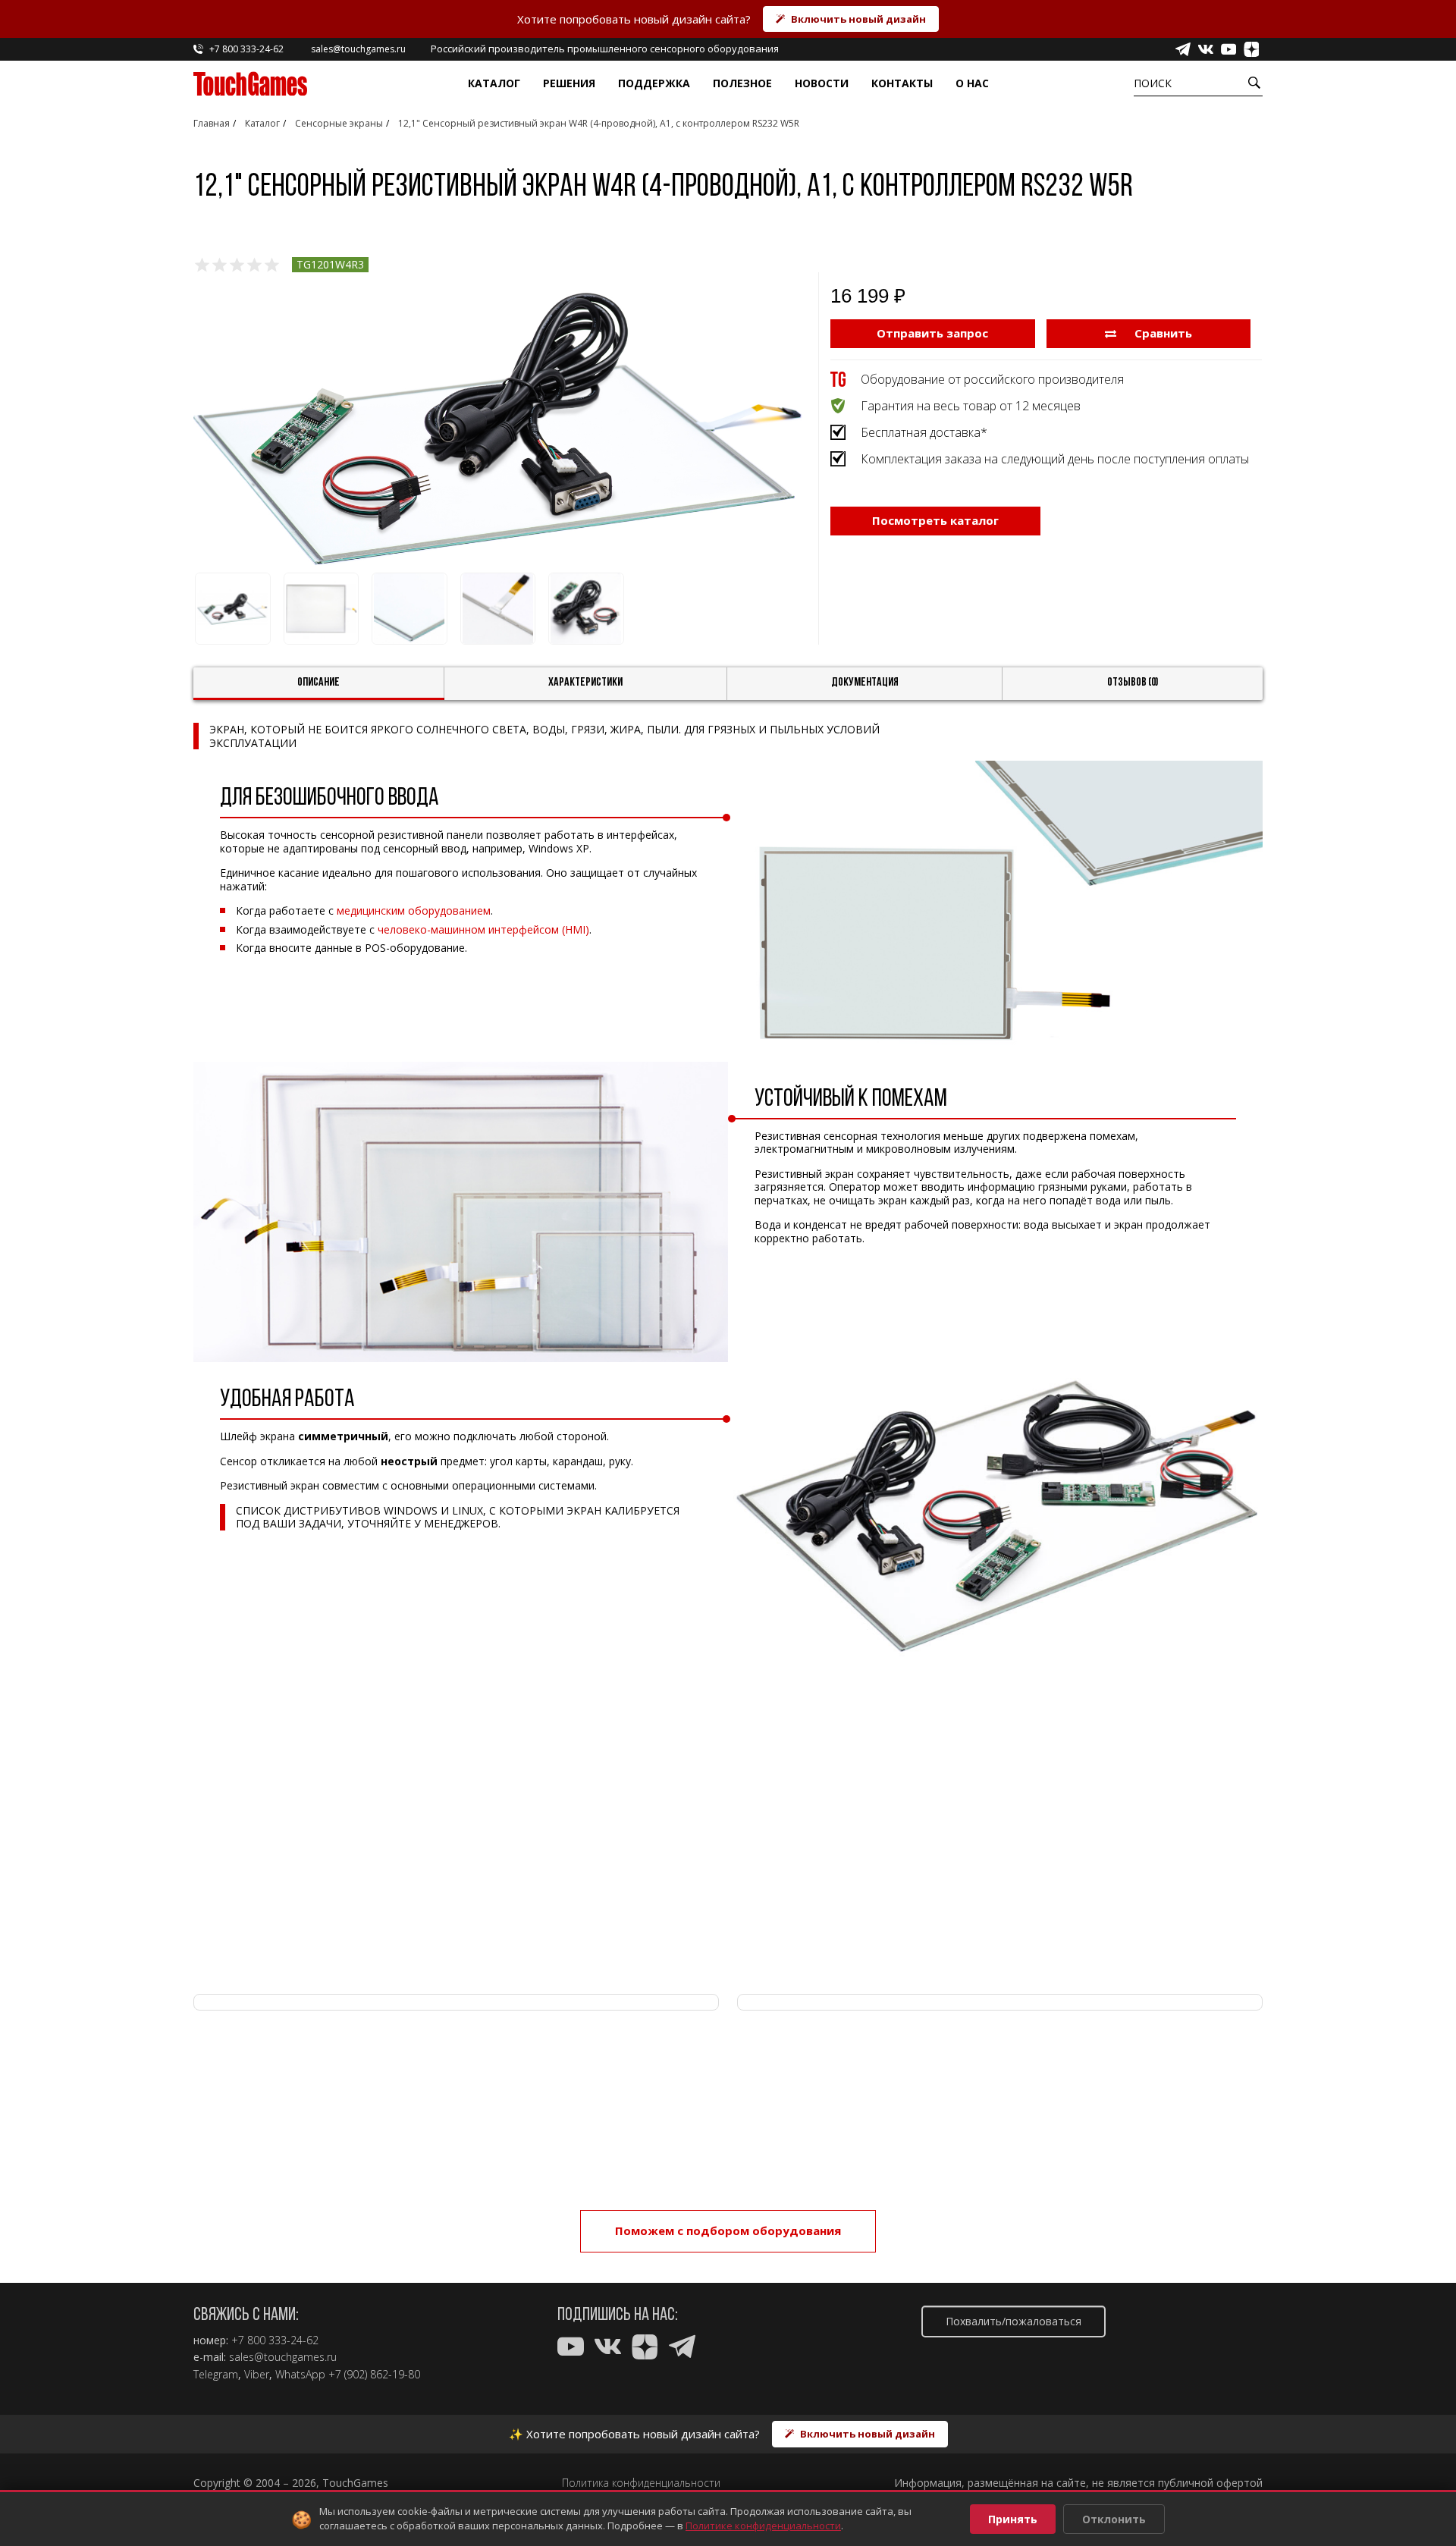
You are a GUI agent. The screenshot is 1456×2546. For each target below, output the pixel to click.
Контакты (902, 83)
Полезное (742, 83)
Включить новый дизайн (858, 19)
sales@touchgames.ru (283, 2357)
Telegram (216, 2375)
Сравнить (1162, 333)
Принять (1013, 2519)
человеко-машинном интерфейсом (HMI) (483, 929)
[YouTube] (1228, 49)
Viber (257, 2375)
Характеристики (585, 683)
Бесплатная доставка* (924, 432)
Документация (865, 683)
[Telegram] (1183, 49)
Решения (569, 83)
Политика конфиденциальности (641, 2483)
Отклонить (1114, 2519)
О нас (972, 83)
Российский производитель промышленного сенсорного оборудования (605, 49)
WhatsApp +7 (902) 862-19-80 (348, 2375)
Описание (318, 683)
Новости (822, 83)
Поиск (1153, 83)
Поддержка (654, 83)
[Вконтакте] (1206, 49)
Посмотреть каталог (935, 520)
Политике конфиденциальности (763, 2526)
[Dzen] (1251, 49)
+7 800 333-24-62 (275, 2340)
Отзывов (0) (1133, 683)
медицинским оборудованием (414, 910)
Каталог (494, 83)
